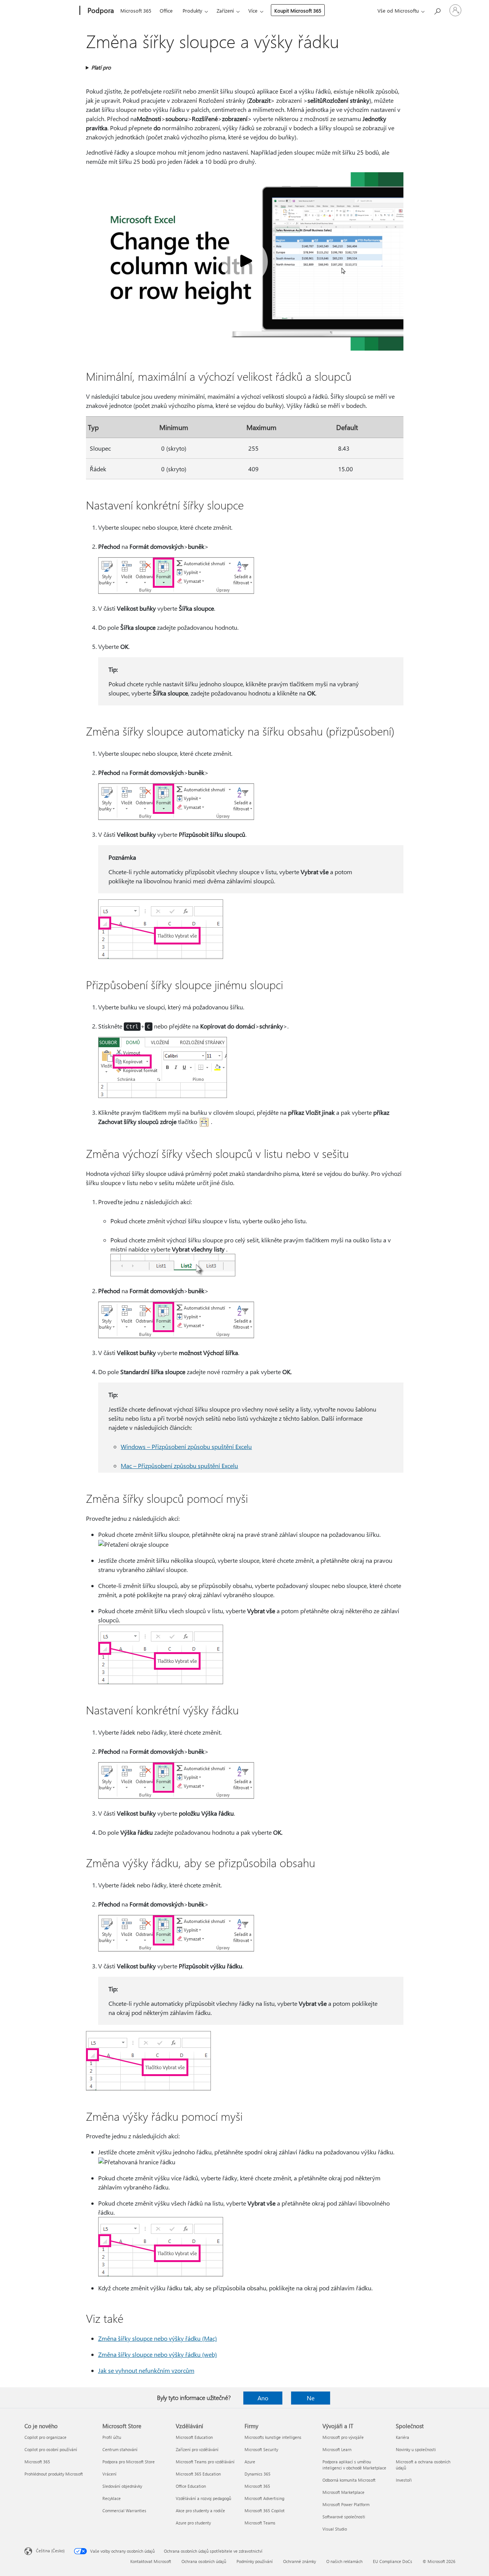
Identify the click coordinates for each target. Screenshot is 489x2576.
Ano (263, 2398)
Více (253, 11)
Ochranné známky (300, 2561)
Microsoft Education (194, 2437)
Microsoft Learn (337, 2449)
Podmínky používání (255, 2561)
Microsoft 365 (136, 11)
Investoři (404, 2480)
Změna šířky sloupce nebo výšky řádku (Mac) (158, 2338)
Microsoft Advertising (264, 2498)
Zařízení (225, 11)
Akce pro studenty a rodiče (200, 2511)
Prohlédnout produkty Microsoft (54, 2474)
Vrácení (109, 2474)
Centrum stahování (120, 2449)
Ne (311, 2398)
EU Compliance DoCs (393, 2561)
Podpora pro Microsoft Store (129, 2462)
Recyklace (112, 2498)
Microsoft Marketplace (343, 2492)
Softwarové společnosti (344, 2517)
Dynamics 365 (257, 2474)
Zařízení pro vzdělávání (197, 2449)
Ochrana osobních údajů (204, 2561)
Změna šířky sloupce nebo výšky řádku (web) (158, 2354)
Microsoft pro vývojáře (343, 2437)
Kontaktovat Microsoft (151, 2561)
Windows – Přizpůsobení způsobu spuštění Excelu (186, 1446)
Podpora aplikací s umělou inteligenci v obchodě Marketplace (354, 2465)
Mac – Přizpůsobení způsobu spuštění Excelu (179, 1466)
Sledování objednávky (122, 2486)
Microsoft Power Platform (346, 2504)
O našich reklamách (344, 2561)
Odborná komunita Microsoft (349, 2480)
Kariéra (402, 2437)
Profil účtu (112, 2437)
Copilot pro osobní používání (51, 2449)
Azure (250, 2462)
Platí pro (101, 67)
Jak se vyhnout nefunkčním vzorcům (146, 2370)
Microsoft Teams (260, 2523)
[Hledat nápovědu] (437, 10)
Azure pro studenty (193, 2523)
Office (166, 11)
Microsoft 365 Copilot (265, 2511)
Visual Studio (335, 2529)
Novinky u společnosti (416, 2449)
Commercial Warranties (124, 2511)
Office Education (191, 2486)
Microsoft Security (261, 2449)
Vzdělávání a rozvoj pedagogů (203, 2498)
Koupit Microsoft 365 (298, 11)
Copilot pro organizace (45, 2437)
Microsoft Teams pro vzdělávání (205, 2462)
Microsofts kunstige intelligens (273, 2437)
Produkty (192, 11)
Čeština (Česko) (50, 2551)
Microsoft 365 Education (198, 2474)
